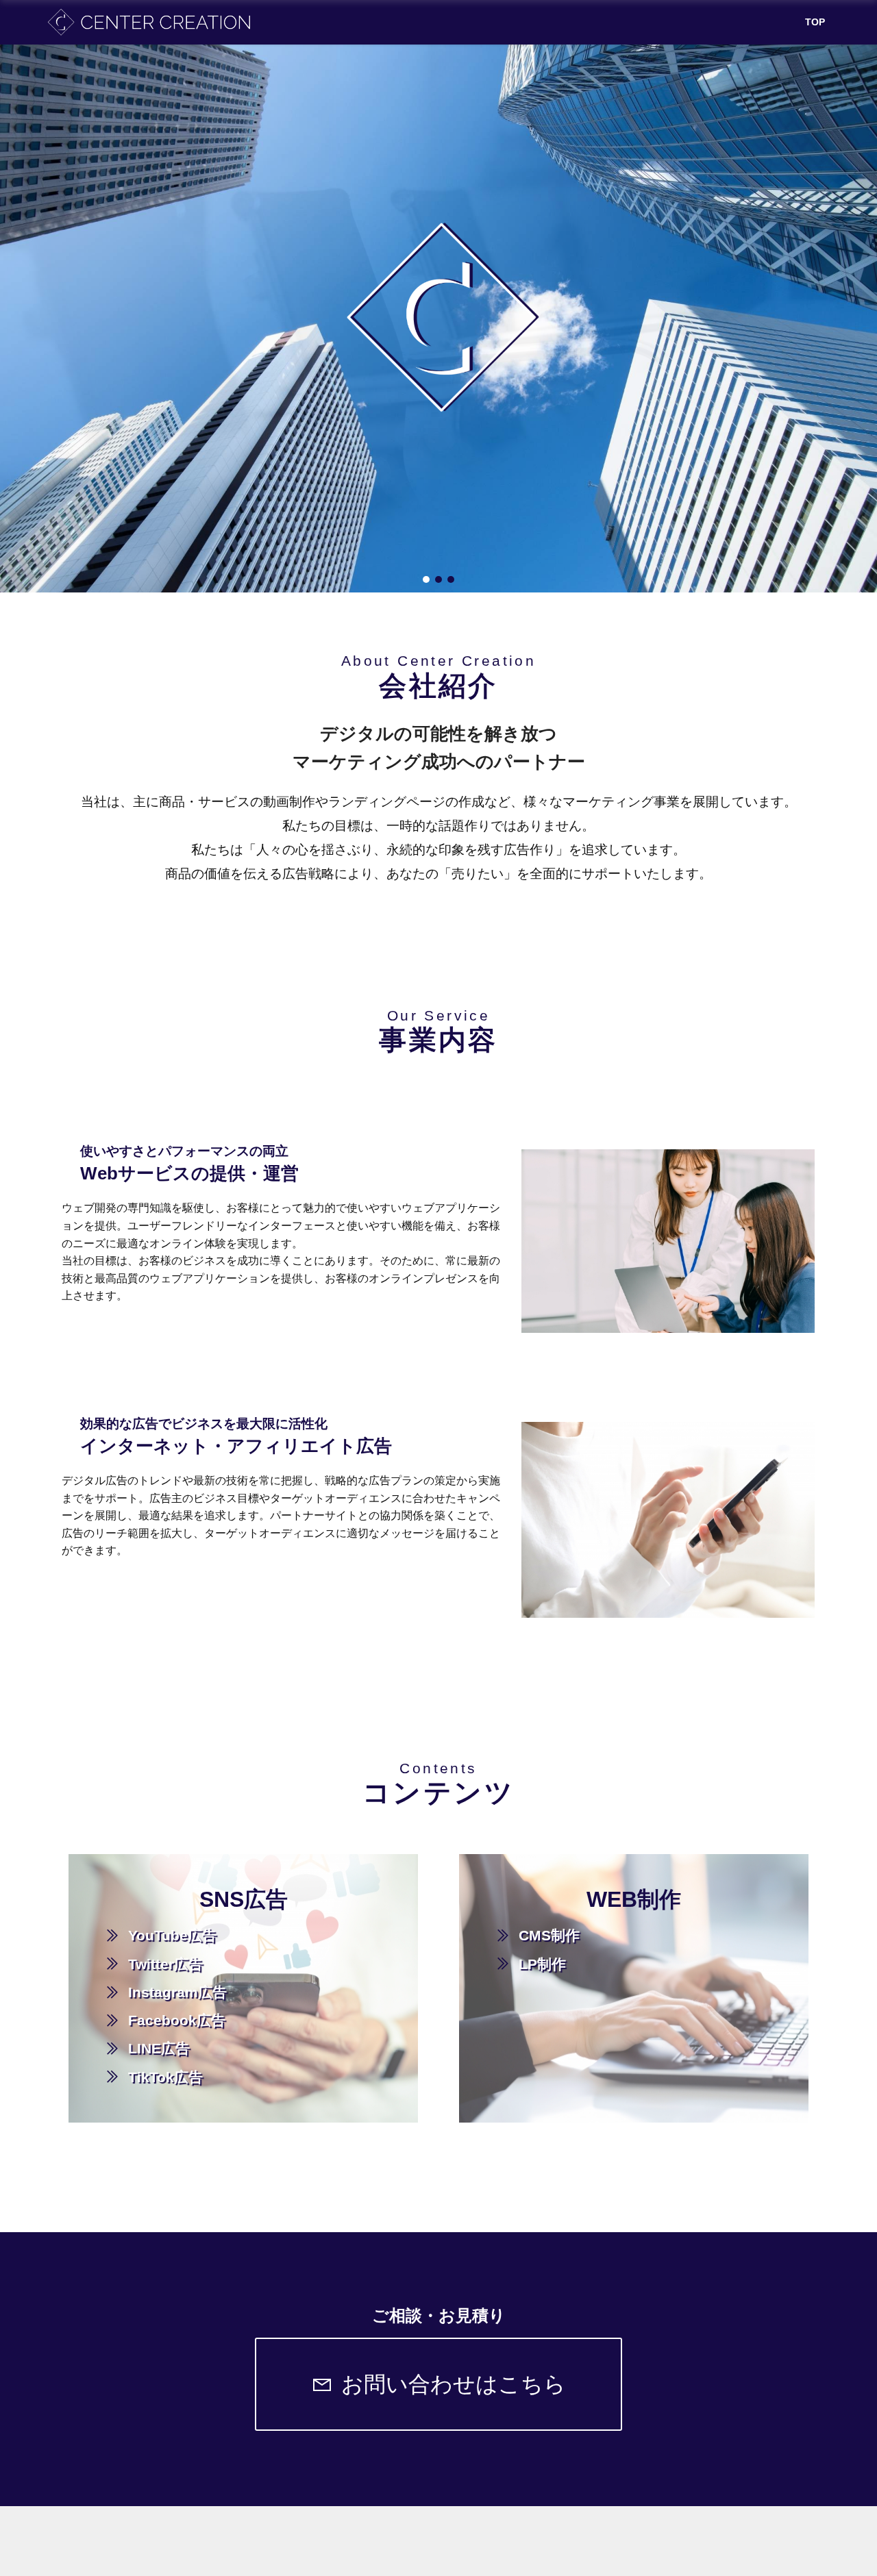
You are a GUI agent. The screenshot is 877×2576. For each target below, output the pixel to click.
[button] (426, 579)
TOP (815, 22)
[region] (438, 318)
